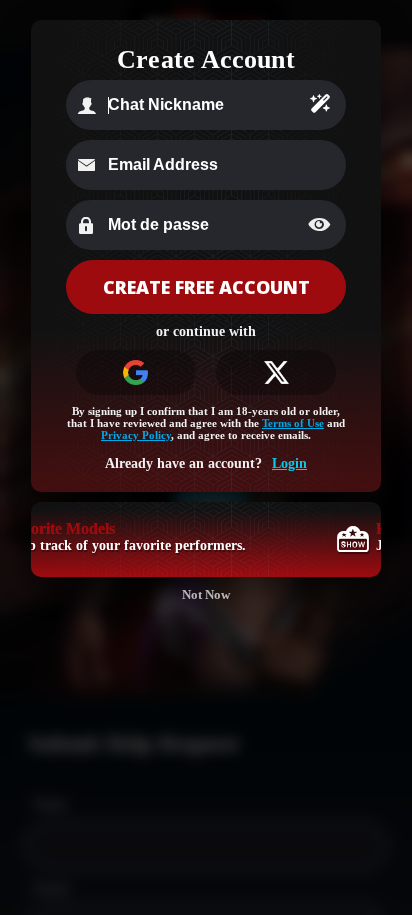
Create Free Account (206, 287)
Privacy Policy (136, 435)
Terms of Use (293, 423)
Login (289, 463)
